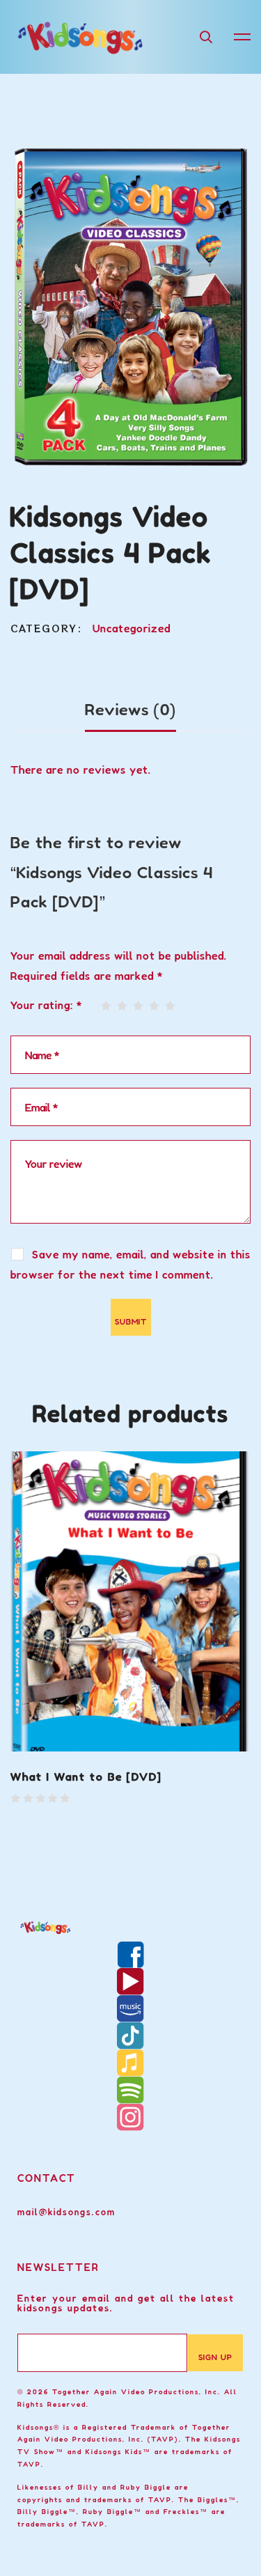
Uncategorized (132, 628)
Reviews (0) (130, 710)
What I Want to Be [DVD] (86, 1777)
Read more (51, 1729)
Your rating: (47, 1005)
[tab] (130, 711)
